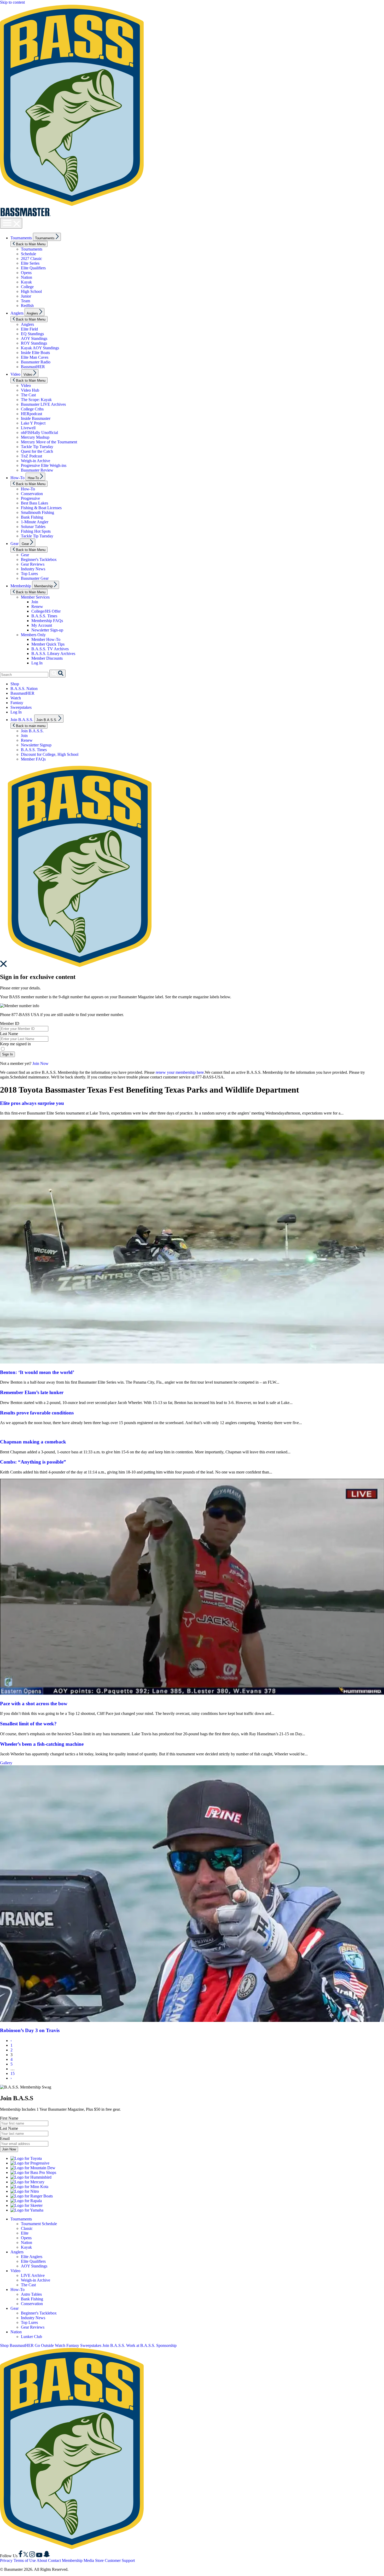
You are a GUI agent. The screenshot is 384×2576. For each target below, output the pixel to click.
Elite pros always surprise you (32, 1103)
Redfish (27, 306)
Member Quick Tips (48, 644)
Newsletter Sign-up (47, 630)
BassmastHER (33, 367)
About (42, 2560)
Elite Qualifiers (33, 268)
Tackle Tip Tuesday (37, 447)
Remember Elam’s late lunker (32, 1392)
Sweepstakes (21, 707)
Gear (14, 544)
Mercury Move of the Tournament (49, 442)
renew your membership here (180, 1072)
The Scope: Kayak (36, 400)
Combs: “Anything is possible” (33, 1462)
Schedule (28, 254)
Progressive (30, 498)
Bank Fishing (32, 517)
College (27, 287)
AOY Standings (34, 338)
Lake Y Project (33, 423)
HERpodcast (31, 414)
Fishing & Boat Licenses (41, 508)
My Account (42, 625)
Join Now (40, 1063)
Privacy (6, 2560)
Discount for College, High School (50, 754)
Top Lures (29, 574)
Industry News (33, 569)
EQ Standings (32, 334)
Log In (37, 663)
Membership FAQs (47, 621)
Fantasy (17, 703)
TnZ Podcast (31, 456)
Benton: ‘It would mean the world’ (37, 1372)
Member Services (35, 597)
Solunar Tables (33, 527)
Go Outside (44, 2345)
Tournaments (21, 238)
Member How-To (46, 639)
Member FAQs (33, 759)
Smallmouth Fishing (37, 512)
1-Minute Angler (35, 522)
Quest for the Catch (37, 451)
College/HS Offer (46, 611)
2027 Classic (31, 259)
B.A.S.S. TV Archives (50, 649)
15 (13, 2073)
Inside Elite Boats (35, 353)
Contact (54, 2560)
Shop (15, 684)
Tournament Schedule (39, 2224)
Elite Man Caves (35, 357)
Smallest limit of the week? (28, 1724)
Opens (26, 273)
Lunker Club (31, 2337)
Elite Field (29, 329)
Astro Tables (31, 2294)
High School (31, 291)
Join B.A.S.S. (22, 720)
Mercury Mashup (35, 437)
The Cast (28, 395)
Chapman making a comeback (33, 1442)
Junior (26, 296)
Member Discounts (47, 658)
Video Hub (30, 390)
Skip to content (12, 2)
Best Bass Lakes (34, 503)
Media (89, 2560)
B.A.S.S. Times (44, 616)
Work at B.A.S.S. (141, 2345)
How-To (18, 478)
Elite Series (30, 263)
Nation (27, 277)
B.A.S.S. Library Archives (53, 654)
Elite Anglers (32, 2257)
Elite (25, 2233)
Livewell (28, 428)
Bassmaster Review (37, 470)
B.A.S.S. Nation (24, 689)
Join (35, 602)
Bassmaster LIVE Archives (43, 404)
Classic (27, 2228)
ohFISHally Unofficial (39, 433)
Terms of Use (25, 2560)
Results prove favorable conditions (37, 1413)
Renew (37, 607)
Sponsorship (166, 2345)
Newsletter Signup (36, 745)
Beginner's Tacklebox (39, 559)
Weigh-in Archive (36, 461)
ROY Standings (34, 343)
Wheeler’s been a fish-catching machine (42, 1744)
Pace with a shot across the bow (34, 1704)
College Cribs (32, 409)
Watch (16, 698)
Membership (21, 586)
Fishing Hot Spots (36, 531)
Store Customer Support (115, 2560)
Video (15, 374)
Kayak (26, 282)
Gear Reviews (33, 564)
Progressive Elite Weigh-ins (44, 465)
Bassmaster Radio (36, 362)
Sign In (7, 1054)
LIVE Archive (33, 2275)
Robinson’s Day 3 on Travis (30, 2030)
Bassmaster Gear (35, 578)
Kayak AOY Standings (40, 348)
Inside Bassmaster (36, 418)
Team (25, 301)
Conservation (32, 494)
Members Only (33, 635)
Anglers (17, 313)
